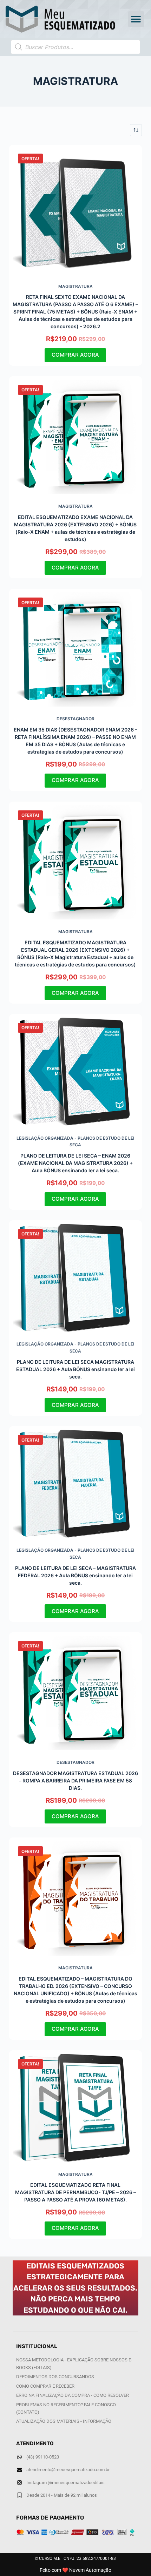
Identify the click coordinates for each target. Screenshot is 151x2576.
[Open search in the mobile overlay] (75, 47)
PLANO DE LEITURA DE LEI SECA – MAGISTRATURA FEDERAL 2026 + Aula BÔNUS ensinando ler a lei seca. (75, 1575)
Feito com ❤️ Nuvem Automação (75, 2570)
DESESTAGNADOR (75, 719)
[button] (136, 19)
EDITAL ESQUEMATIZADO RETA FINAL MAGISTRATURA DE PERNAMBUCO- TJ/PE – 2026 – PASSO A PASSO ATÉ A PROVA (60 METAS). (75, 2192)
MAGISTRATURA (75, 286)
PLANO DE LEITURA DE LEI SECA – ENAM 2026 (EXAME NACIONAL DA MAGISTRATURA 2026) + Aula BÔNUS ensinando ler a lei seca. (75, 1163)
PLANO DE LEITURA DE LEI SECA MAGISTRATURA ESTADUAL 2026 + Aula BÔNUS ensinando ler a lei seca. (75, 1369)
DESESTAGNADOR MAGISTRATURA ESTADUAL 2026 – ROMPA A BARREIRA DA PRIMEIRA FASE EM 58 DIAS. (75, 1781)
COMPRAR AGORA (75, 355)
